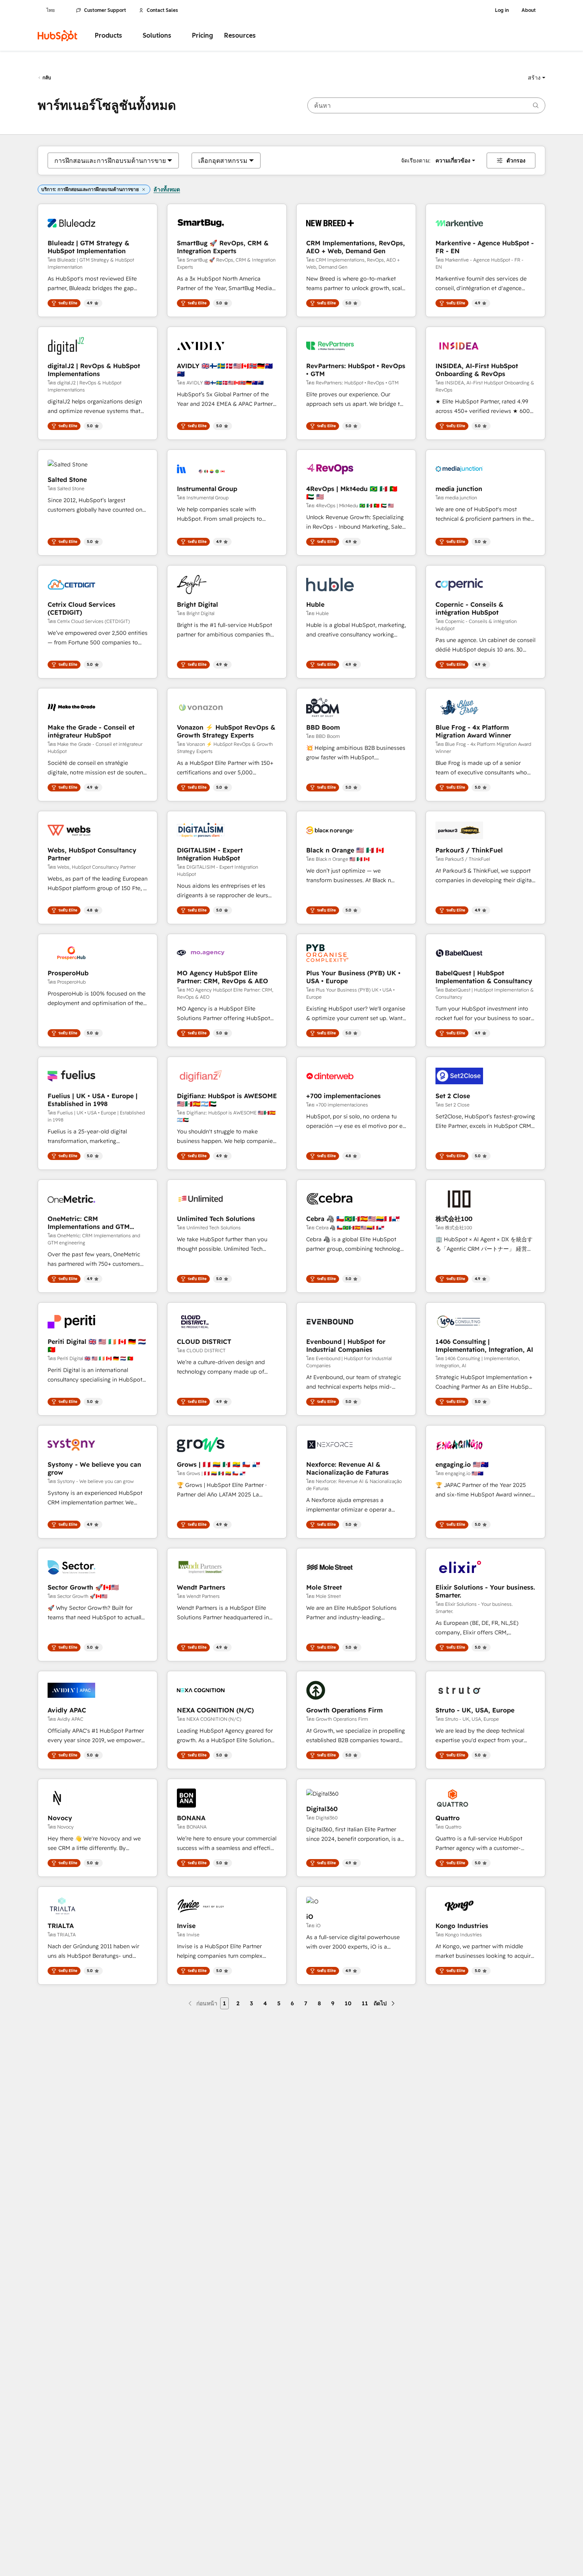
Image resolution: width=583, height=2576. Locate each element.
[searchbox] (426, 105)
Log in (502, 10)
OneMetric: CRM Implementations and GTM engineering (89, 1223)
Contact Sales (162, 10)
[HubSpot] (58, 36)
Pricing (202, 35)
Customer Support (105, 10)
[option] (110, 161)
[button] (537, 78)
